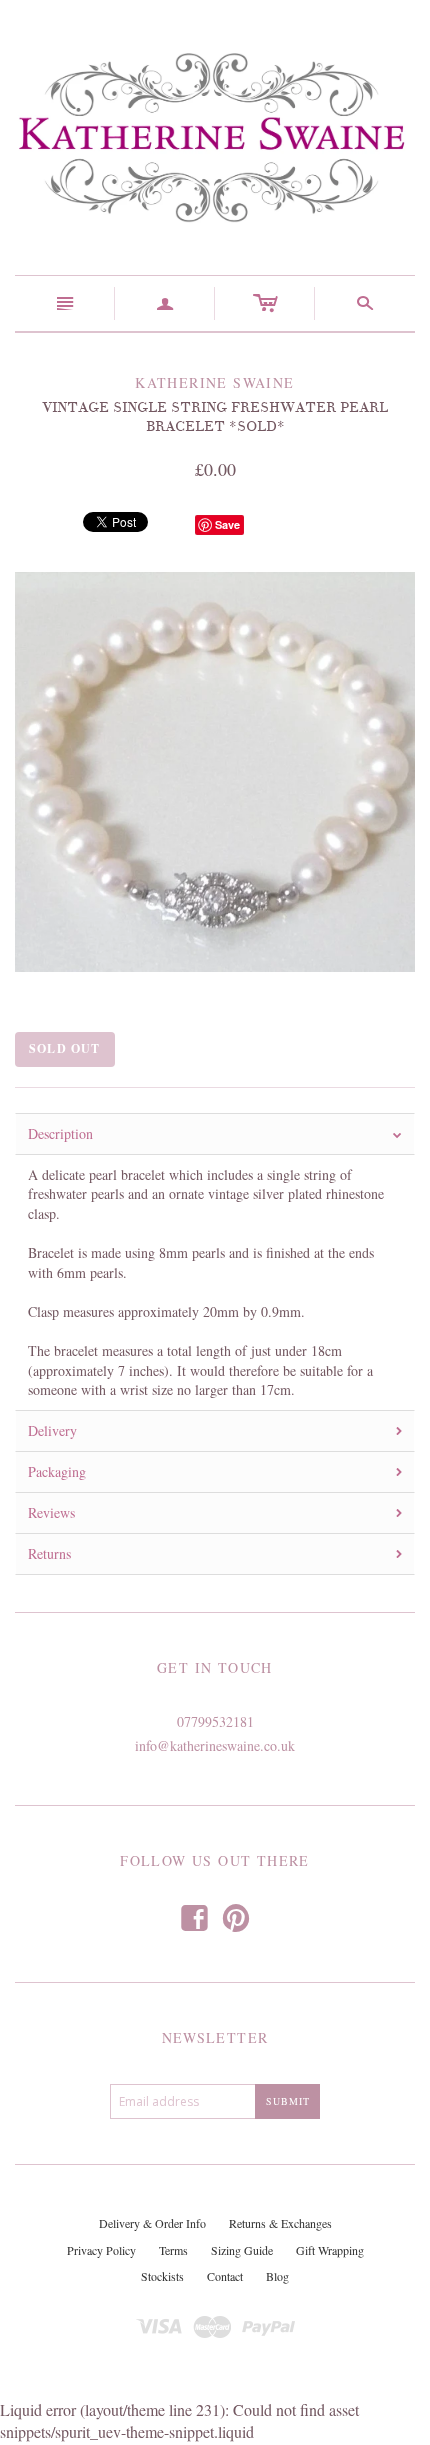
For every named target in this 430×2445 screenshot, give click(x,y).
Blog (277, 2276)
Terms (173, 2250)
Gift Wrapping (330, 2250)
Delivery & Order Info (152, 2223)
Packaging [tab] (57, 1471)
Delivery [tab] (52, 1430)
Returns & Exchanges (280, 2223)
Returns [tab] (49, 1553)
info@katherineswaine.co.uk (215, 1745)
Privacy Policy (101, 2250)
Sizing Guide (242, 2250)
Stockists (162, 2276)
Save (227, 524)
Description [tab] (60, 1133)
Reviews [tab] (51, 1512)
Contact (225, 2276)
